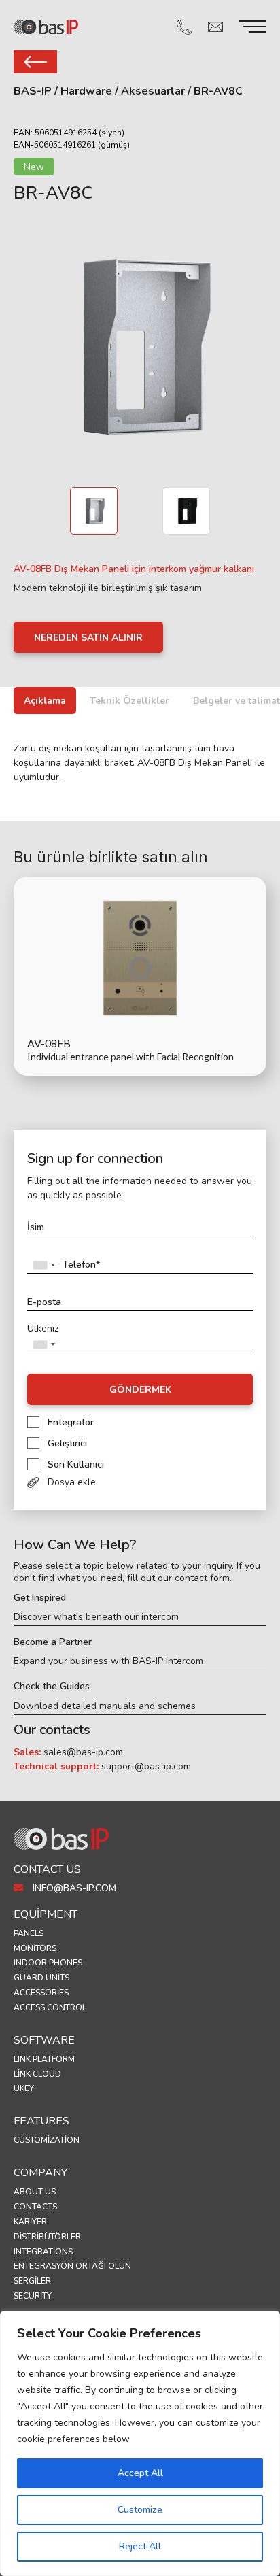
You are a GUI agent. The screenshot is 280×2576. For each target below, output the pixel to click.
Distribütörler (47, 2237)
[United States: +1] (43, 1265)
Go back (35, 62)
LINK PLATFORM (44, 2059)
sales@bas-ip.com (83, 1752)
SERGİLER (32, 2281)
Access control (50, 2007)
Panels (29, 1933)
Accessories (41, 1993)
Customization (47, 2140)
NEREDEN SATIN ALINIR (88, 638)
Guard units (41, 1978)
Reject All (140, 2546)
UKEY (24, 2088)
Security (33, 2296)
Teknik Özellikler (129, 701)
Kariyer (30, 2222)
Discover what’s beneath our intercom (96, 1617)
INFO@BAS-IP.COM (73, 1888)
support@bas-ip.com (146, 1766)
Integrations (43, 2252)
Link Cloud (37, 2074)
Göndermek (140, 1390)
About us (35, 2192)
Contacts (35, 2207)
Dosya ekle (72, 1482)
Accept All (140, 2473)
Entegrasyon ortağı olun (72, 2266)
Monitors (35, 1948)
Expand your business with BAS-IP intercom (108, 1661)
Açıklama (45, 701)
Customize (140, 2510)
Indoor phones (48, 1963)
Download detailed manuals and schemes (105, 1706)
